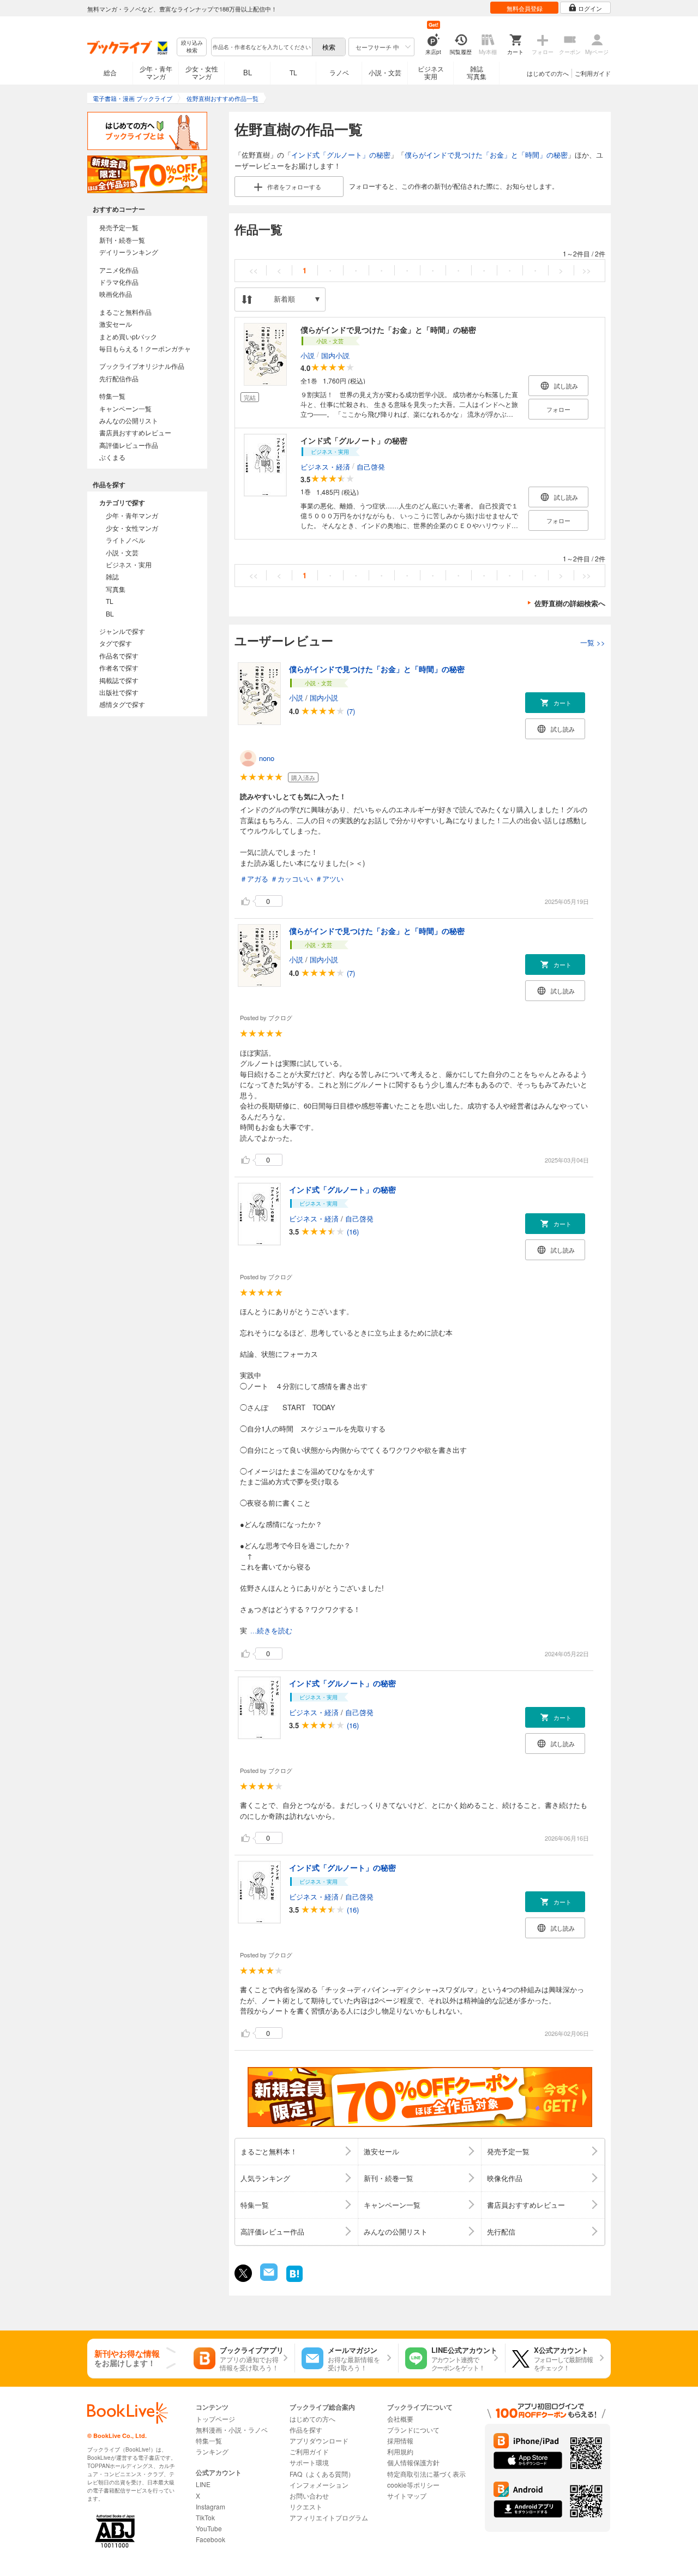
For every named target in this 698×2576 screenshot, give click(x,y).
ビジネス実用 (431, 72)
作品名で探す (119, 655)
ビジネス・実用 (129, 564)
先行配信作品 (119, 378)
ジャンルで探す (122, 631)
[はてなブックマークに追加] (294, 2281)
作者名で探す (119, 667)
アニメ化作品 (119, 270)
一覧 (593, 642)
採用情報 (400, 2440)
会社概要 (400, 2419)
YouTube (209, 2528)
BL (248, 72)
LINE (203, 2484)
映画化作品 (116, 294)
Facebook (210, 2539)
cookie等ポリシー (413, 2485)
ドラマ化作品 (119, 282)
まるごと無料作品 (125, 312)
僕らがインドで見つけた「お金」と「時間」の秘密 (486, 155)
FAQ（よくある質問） (322, 2474)
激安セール (116, 324)
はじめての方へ (548, 73)
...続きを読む (271, 1631)
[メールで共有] (268, 2278)
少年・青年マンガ (156, 72)
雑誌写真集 (477, 72)
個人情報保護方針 (413, 2462)
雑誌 (112, 576)
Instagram (210, 2506)
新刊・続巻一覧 (122, 240)
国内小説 (335, 355)
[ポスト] (243, 2273)
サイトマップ (407, 2496)
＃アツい (329, 879)
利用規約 (400, 2451)
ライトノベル (125, 540)
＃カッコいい (292, 879)
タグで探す (116, 643)
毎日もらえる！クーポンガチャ (145, 348)
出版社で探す (119, 692)
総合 (110, 72)
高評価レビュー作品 (129, 445)
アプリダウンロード (319, 2440)
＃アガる (254, 879)
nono (267, 758)
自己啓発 (371, 466)
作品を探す (306, 2430)
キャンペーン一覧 (125, 408)
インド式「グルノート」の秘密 (341, 155)
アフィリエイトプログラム (329, 2517)
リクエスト (306, 2506)
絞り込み (192, 47)
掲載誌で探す (119, 680)
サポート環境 (309, 2462)
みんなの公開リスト (129, 420)
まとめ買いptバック (128, 336)
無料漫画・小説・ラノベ (232, 2430)
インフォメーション (319, 2485)
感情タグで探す (122, 704)
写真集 (116, 589)
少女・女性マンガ (202, 72)
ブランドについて (413, 2430)
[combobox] (261, 47)
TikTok (205, 2517)
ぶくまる (112, 457)
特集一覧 (112, 396)
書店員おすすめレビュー (135, 432)
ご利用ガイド (593, 73)
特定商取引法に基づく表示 (426, 2474)
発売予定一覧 (119, 227)
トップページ (215, 2419)
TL (293, 72)
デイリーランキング (129, 252)
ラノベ (339, 72)
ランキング (212, 2451)
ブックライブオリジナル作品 (142, 366)
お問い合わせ (309, 2496)
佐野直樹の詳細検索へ (570, 603)
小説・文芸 (385, 72)
